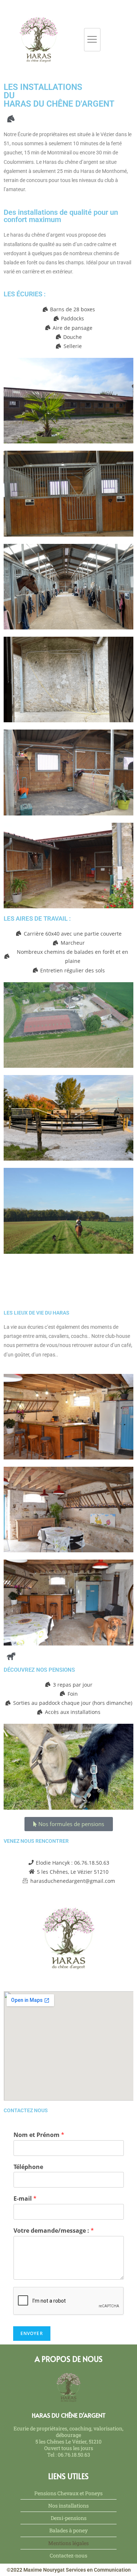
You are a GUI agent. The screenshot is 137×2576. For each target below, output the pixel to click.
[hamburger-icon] (92, 40)
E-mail (25, 2199)
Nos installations (68, 2506)
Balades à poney (68, 2530)
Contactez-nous (68, 2555)
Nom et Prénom (39, 2135)
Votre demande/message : (54, 2231)
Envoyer (32, 2333)
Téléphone (28, 2167)
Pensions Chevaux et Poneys (68, 2493)
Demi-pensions (69, 2518)
